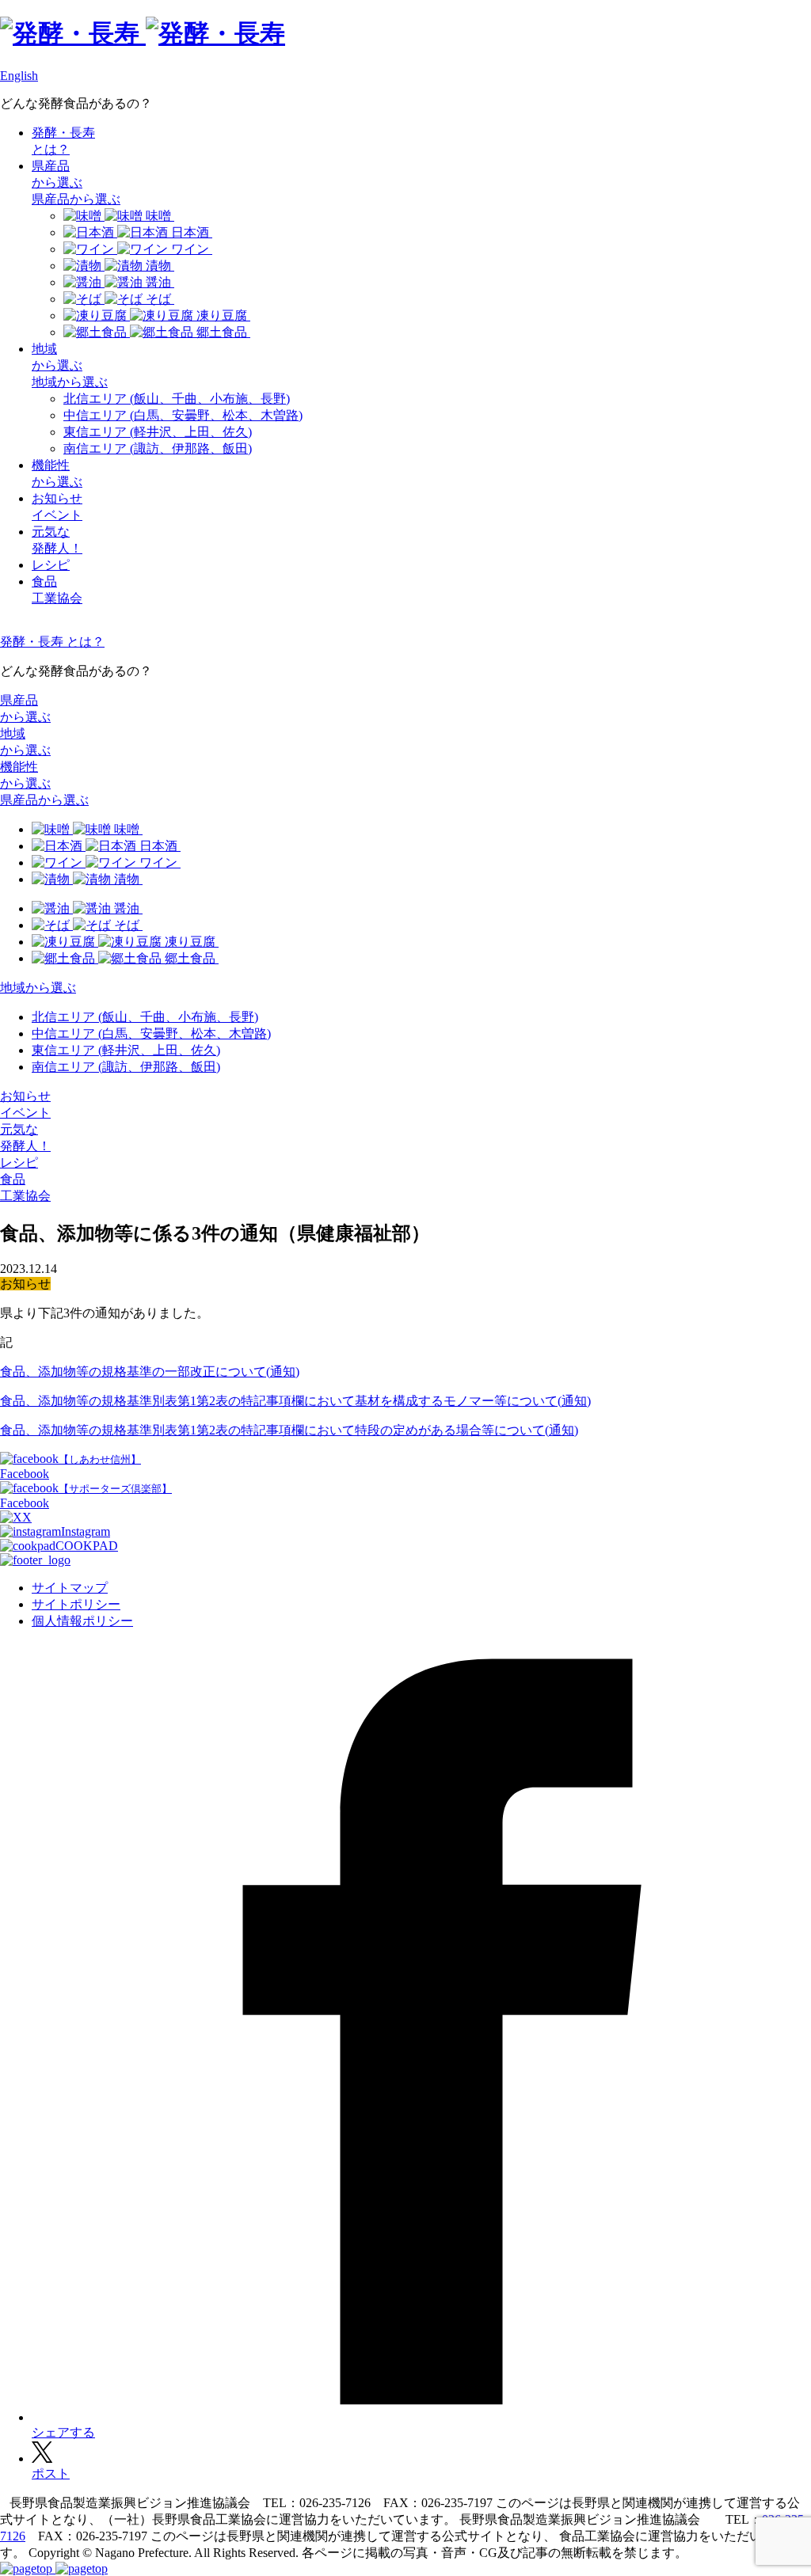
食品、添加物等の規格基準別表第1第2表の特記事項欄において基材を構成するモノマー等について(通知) (295, 1401)
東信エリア (158, 432)
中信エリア (183, 415)
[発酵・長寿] (143, 33)
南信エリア (158, 448)
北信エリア (177, 399)
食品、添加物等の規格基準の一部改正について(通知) (150, 1372)
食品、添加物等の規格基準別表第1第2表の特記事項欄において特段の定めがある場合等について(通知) (289, 1430)
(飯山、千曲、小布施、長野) (145, 1017)
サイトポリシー (76, 1604)
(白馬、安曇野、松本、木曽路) (151, 1033)
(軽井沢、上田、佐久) (126, 1050)
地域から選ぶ (70, 382)
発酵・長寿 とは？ (52, 642)
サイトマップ (70, 1588)
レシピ (51, 565)
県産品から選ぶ (76, 199)
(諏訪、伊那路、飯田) (126, 1067)
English (19, 76)
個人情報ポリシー (82, 1621)
